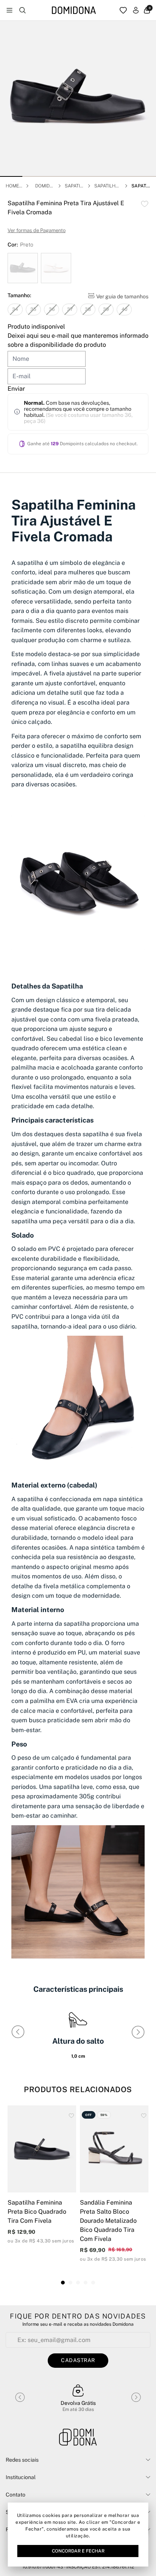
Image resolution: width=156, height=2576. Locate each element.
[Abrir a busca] (23, 10)
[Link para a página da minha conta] (136, 10)
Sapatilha (74, 186)
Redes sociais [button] (22, 2460)
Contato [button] (16, 2495)
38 (88, 309)
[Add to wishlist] (145, 204)
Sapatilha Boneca (106, 186)
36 (52, 309)
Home (12, 186)
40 (124, 309)
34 (15, 309)
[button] (11, 176)
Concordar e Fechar (78, 2551)
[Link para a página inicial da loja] (74, 10)
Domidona (44, 186)
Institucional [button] (21, 2477)
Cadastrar (78, 2360)
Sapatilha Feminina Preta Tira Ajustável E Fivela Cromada (141, 186)
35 (33, 309)
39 (106, 309)
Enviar (16, 389)
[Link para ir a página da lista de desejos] (123, 10)
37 (70, 309)
